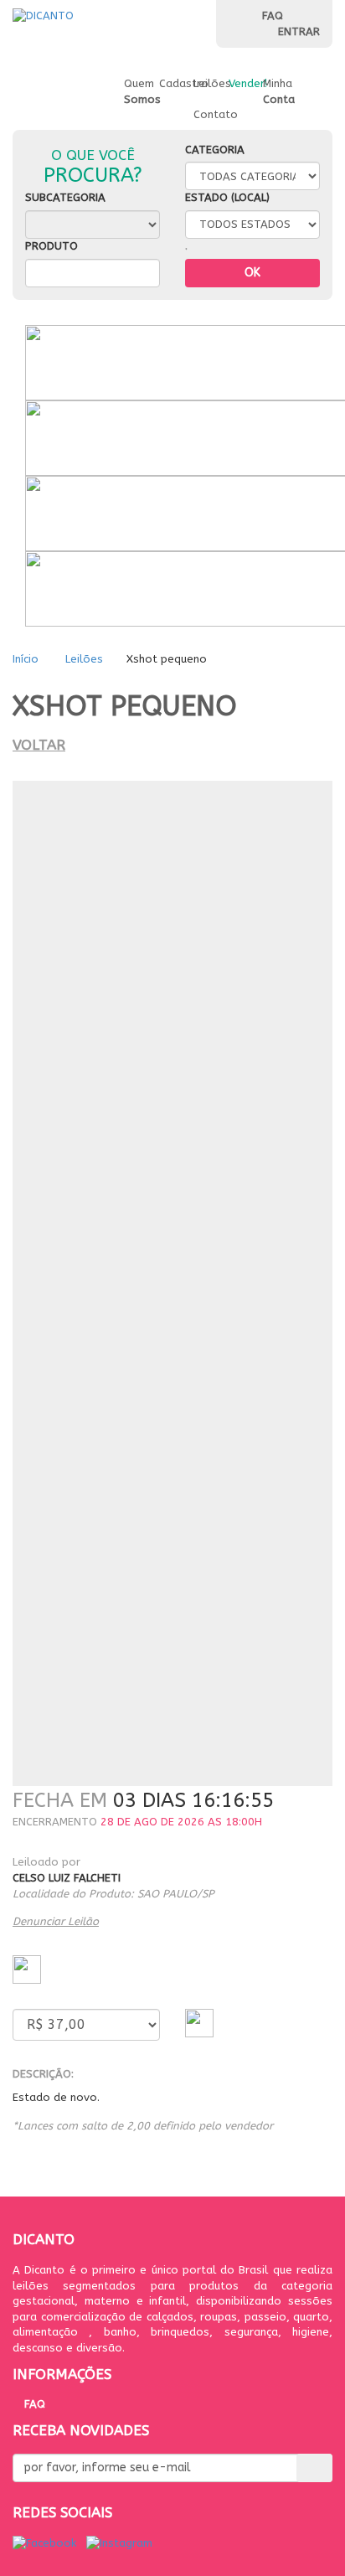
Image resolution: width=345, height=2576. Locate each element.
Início (27, 659)
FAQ (273, 15)
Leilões (84, 659)
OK (252, 273)
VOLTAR (39, 745)
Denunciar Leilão (56, 1921)
